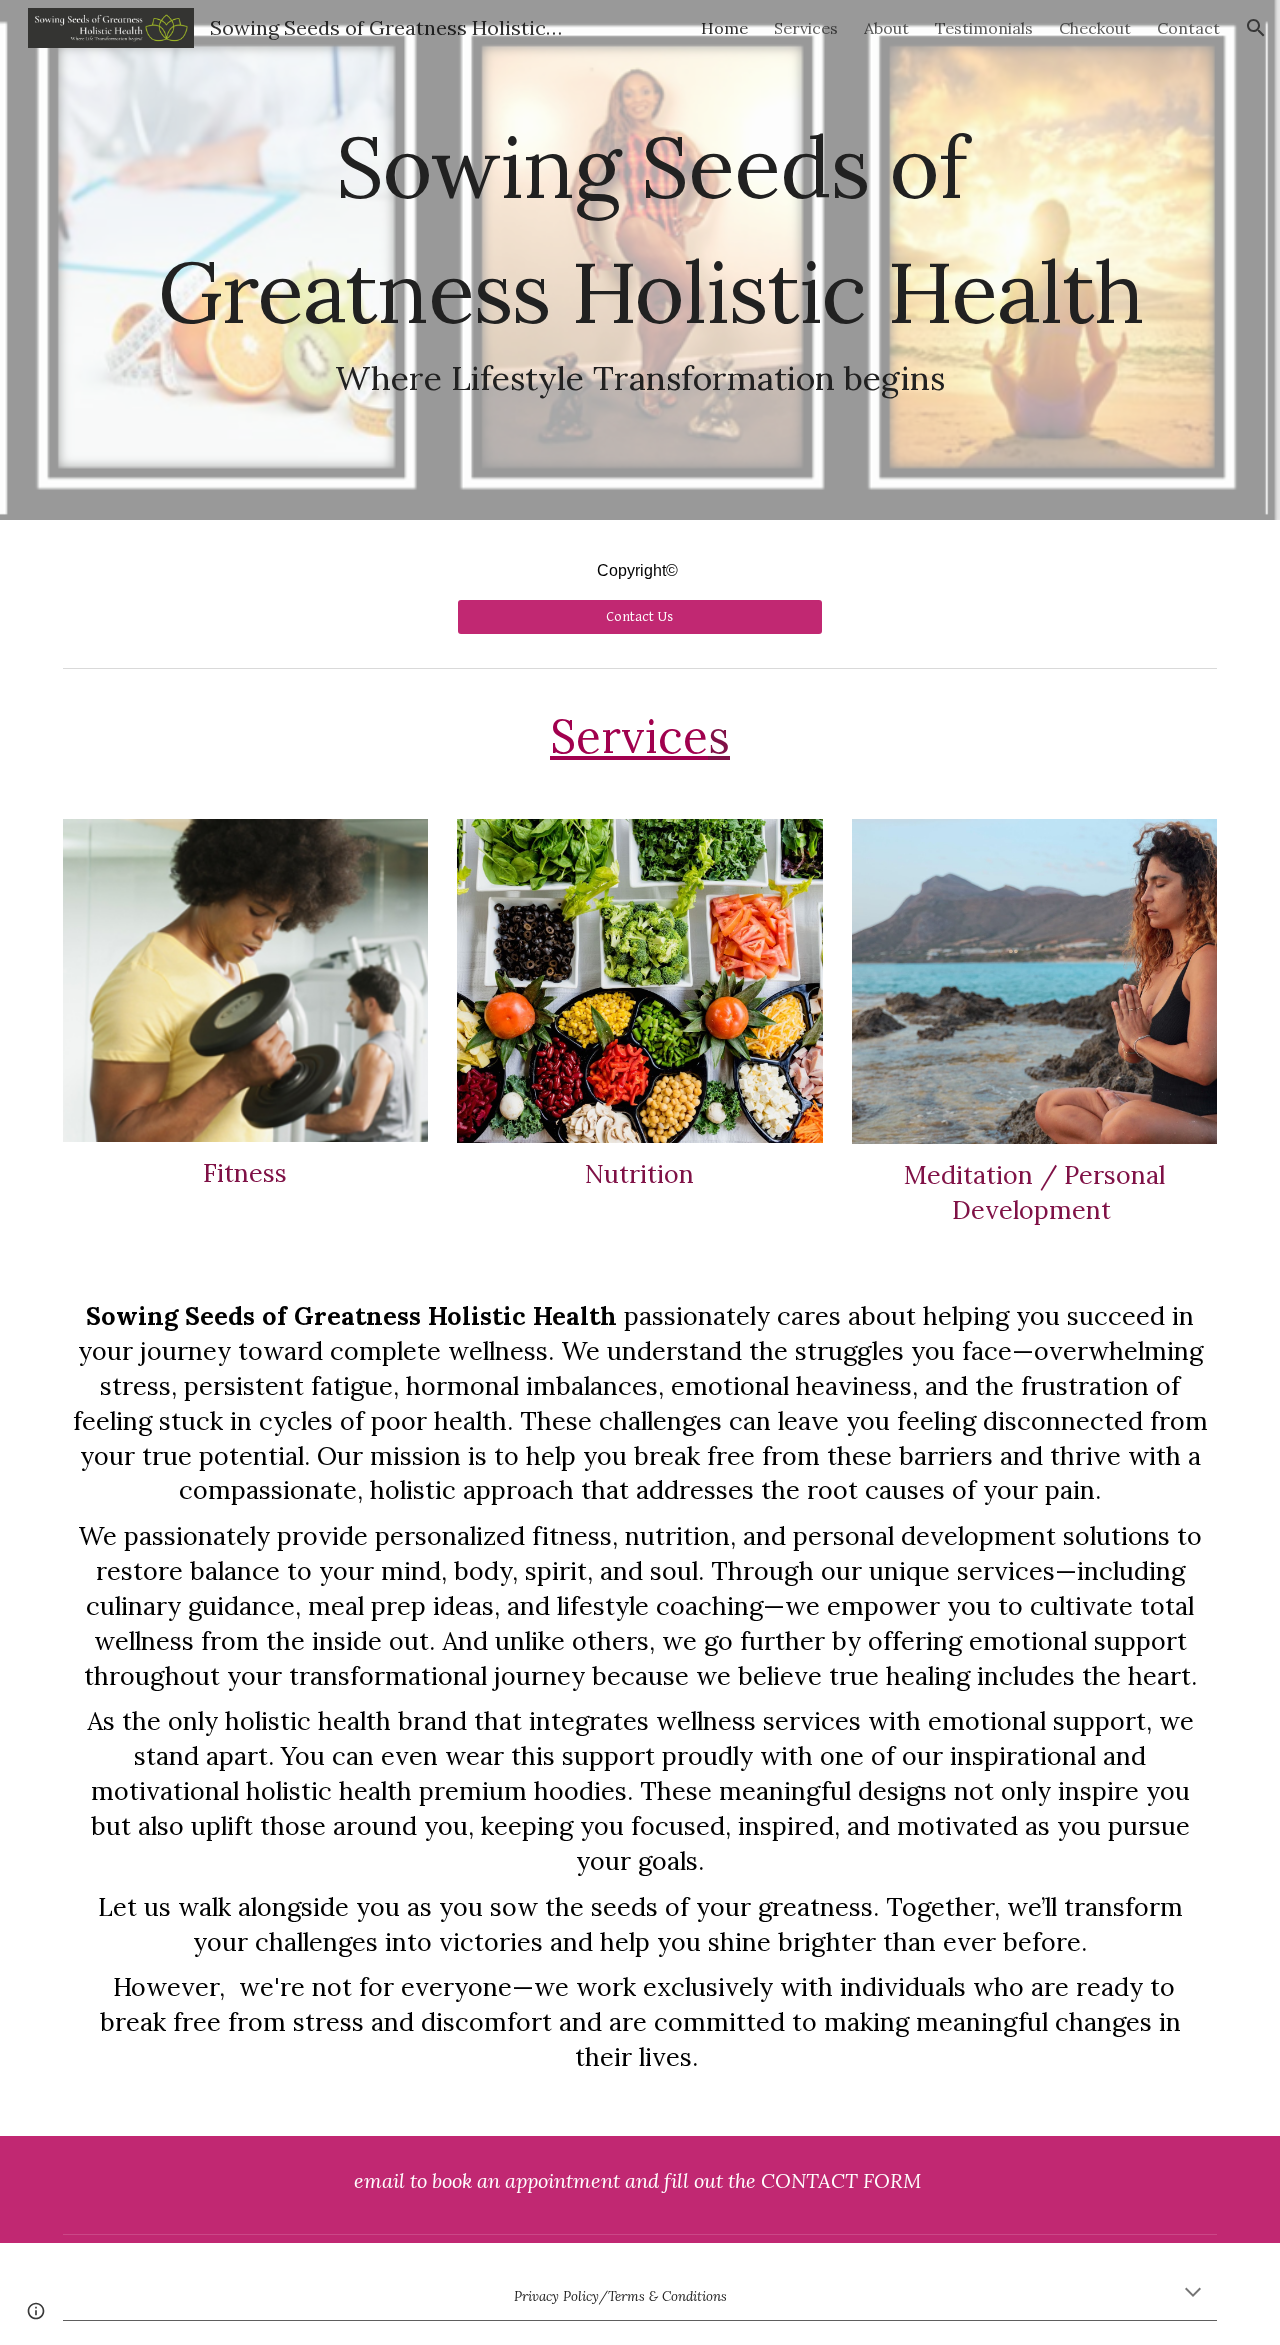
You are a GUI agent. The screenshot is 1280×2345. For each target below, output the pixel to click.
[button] (1256, 28)
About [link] (886, 28)
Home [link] (724, 28)
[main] (640, 260)
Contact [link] (1188, 28)
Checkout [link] (1095, 28)
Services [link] (806, 28)
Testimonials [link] (984, 28)
